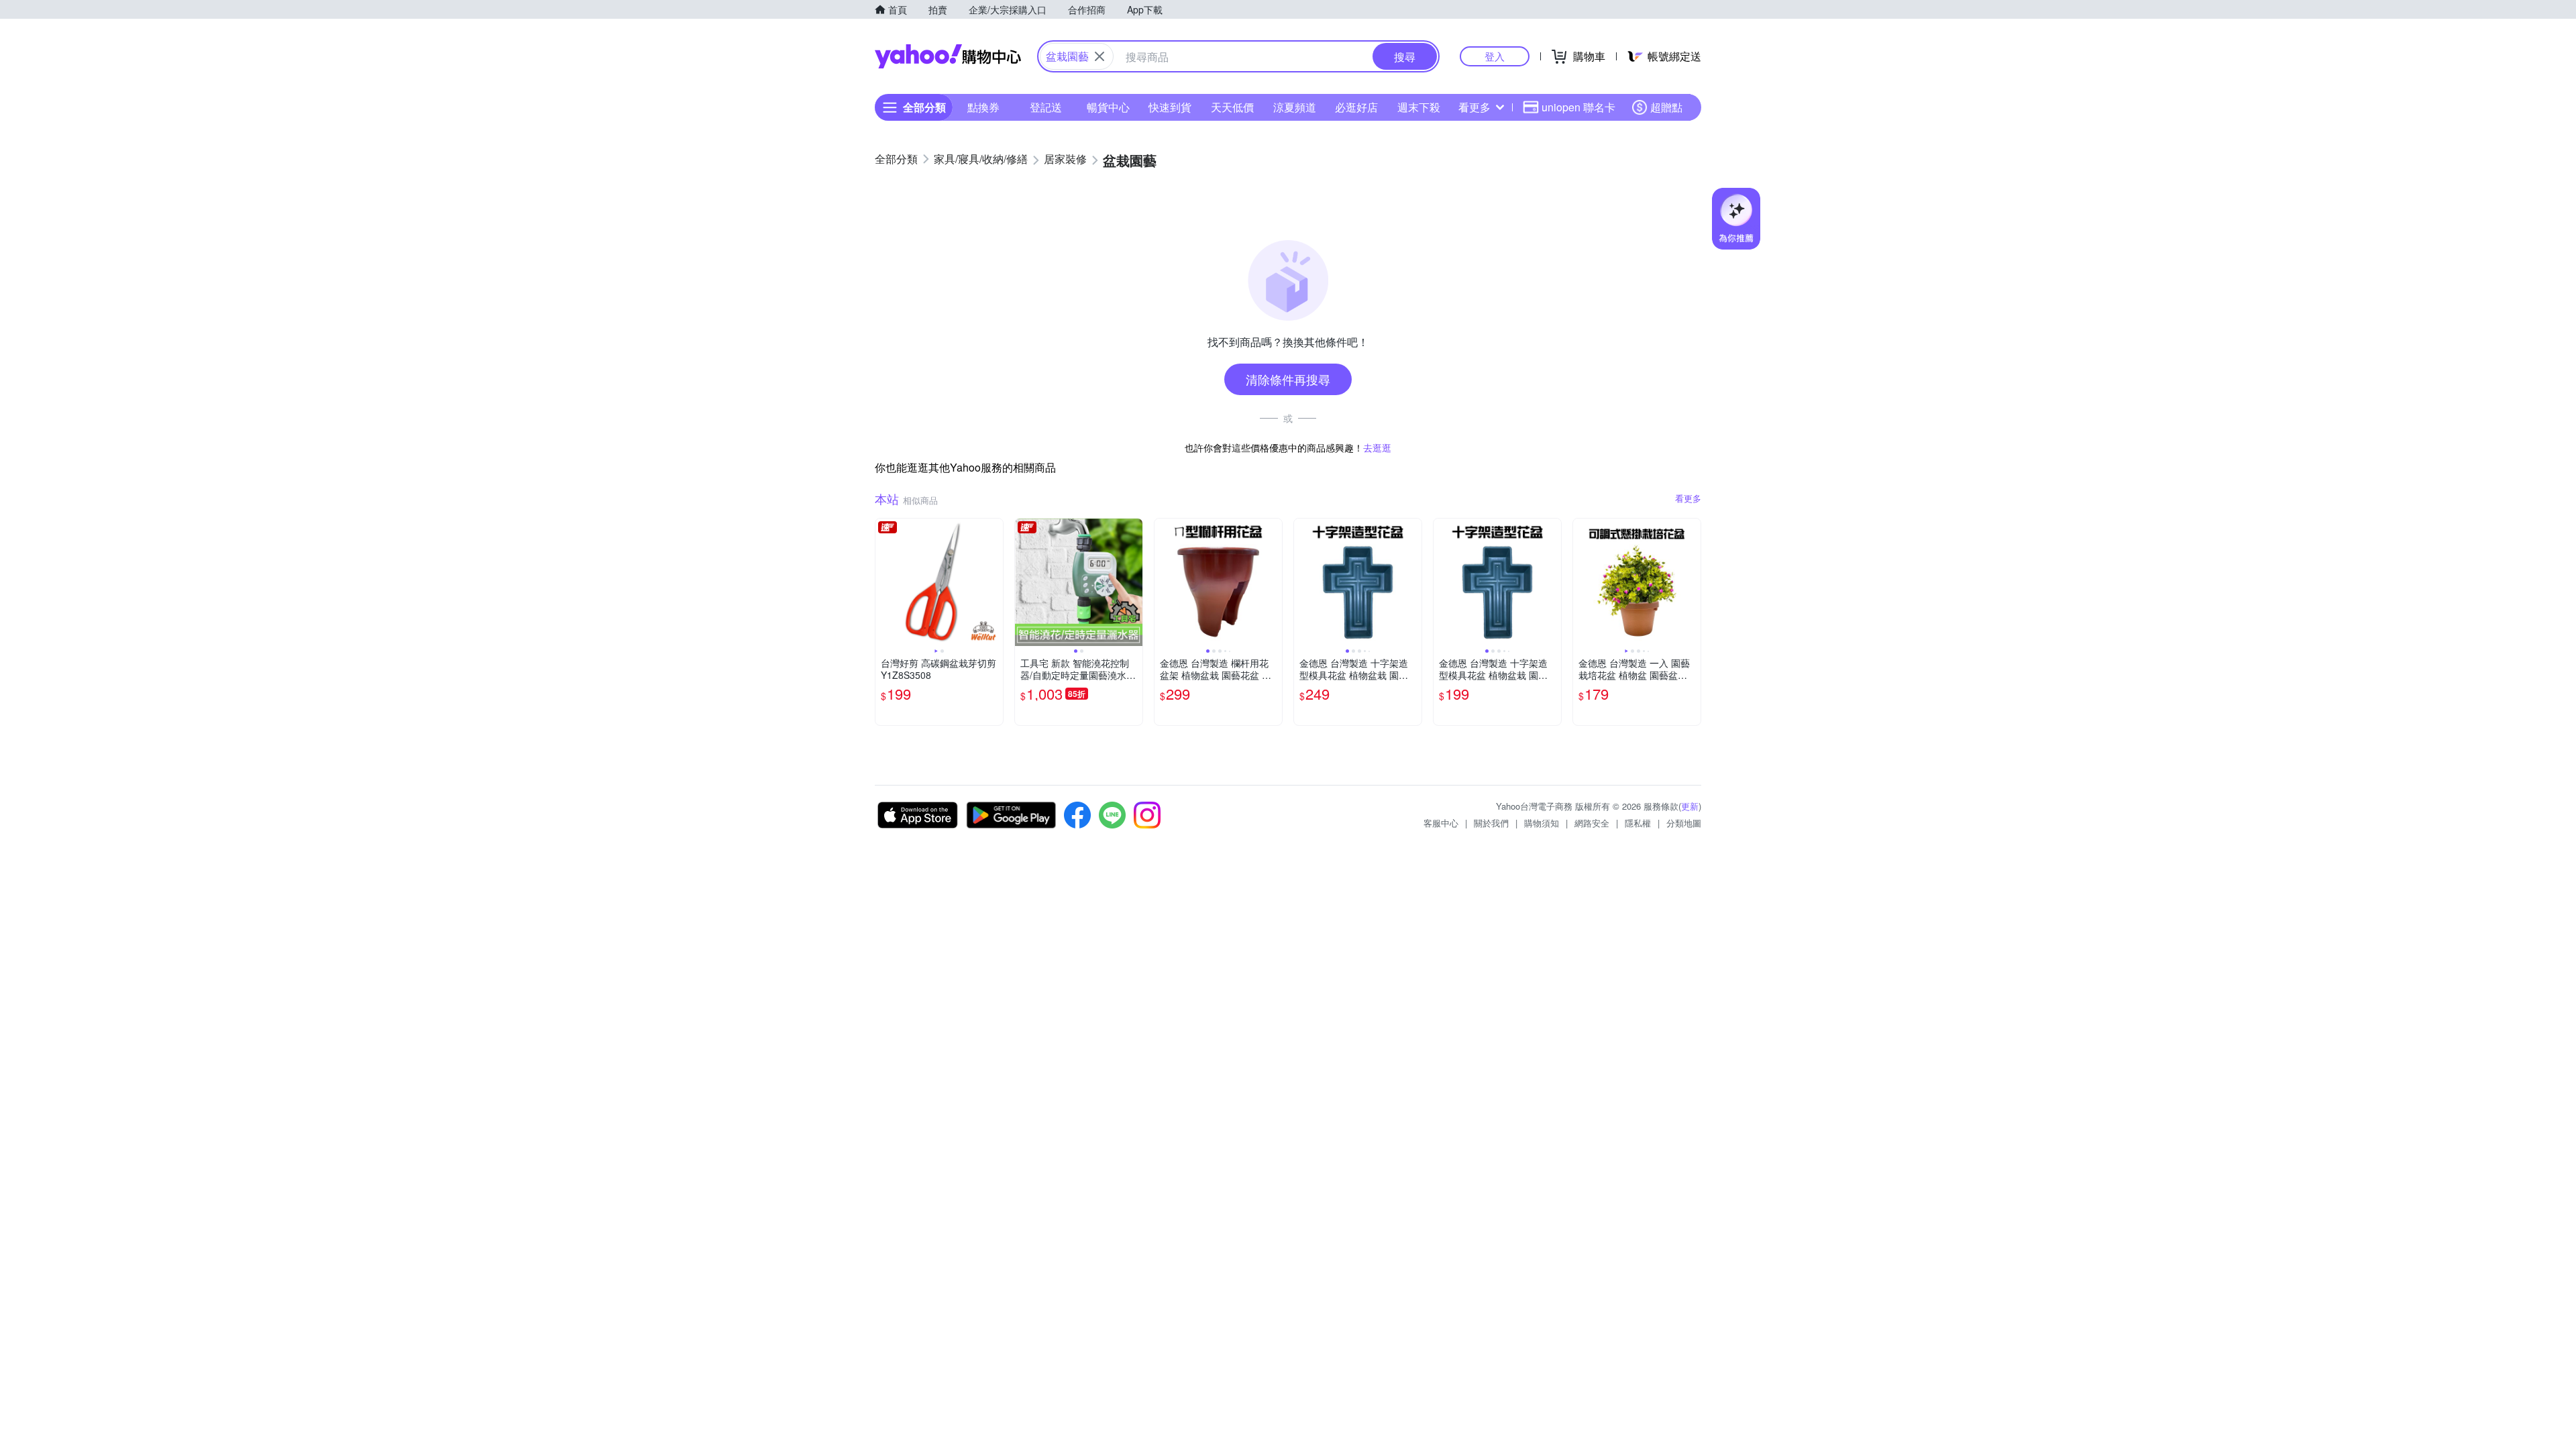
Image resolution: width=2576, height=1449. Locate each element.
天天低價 (1232, 107)
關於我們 (1491, 823)
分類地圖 (1684, 823)
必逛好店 (1356, 107)
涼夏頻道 (1295, 107)
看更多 (1474, 107)
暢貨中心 (1108, 107)
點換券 (983, 107)
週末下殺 (1419, 107)
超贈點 (1666, 107)
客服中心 (1441, 823)
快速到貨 (1170, 107)
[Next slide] (994, 582)
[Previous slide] (884, 582)
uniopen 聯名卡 (1578, 107)
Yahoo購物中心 (948, 56)
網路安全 (1592, 823)
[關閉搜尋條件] (1099, 56)
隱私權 (1638, 823)
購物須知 (1542, 823)
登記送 (1046, 107)
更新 (1690, 806)
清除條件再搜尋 (1288, 379)
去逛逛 (1377, 447)
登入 (1495, 56)
